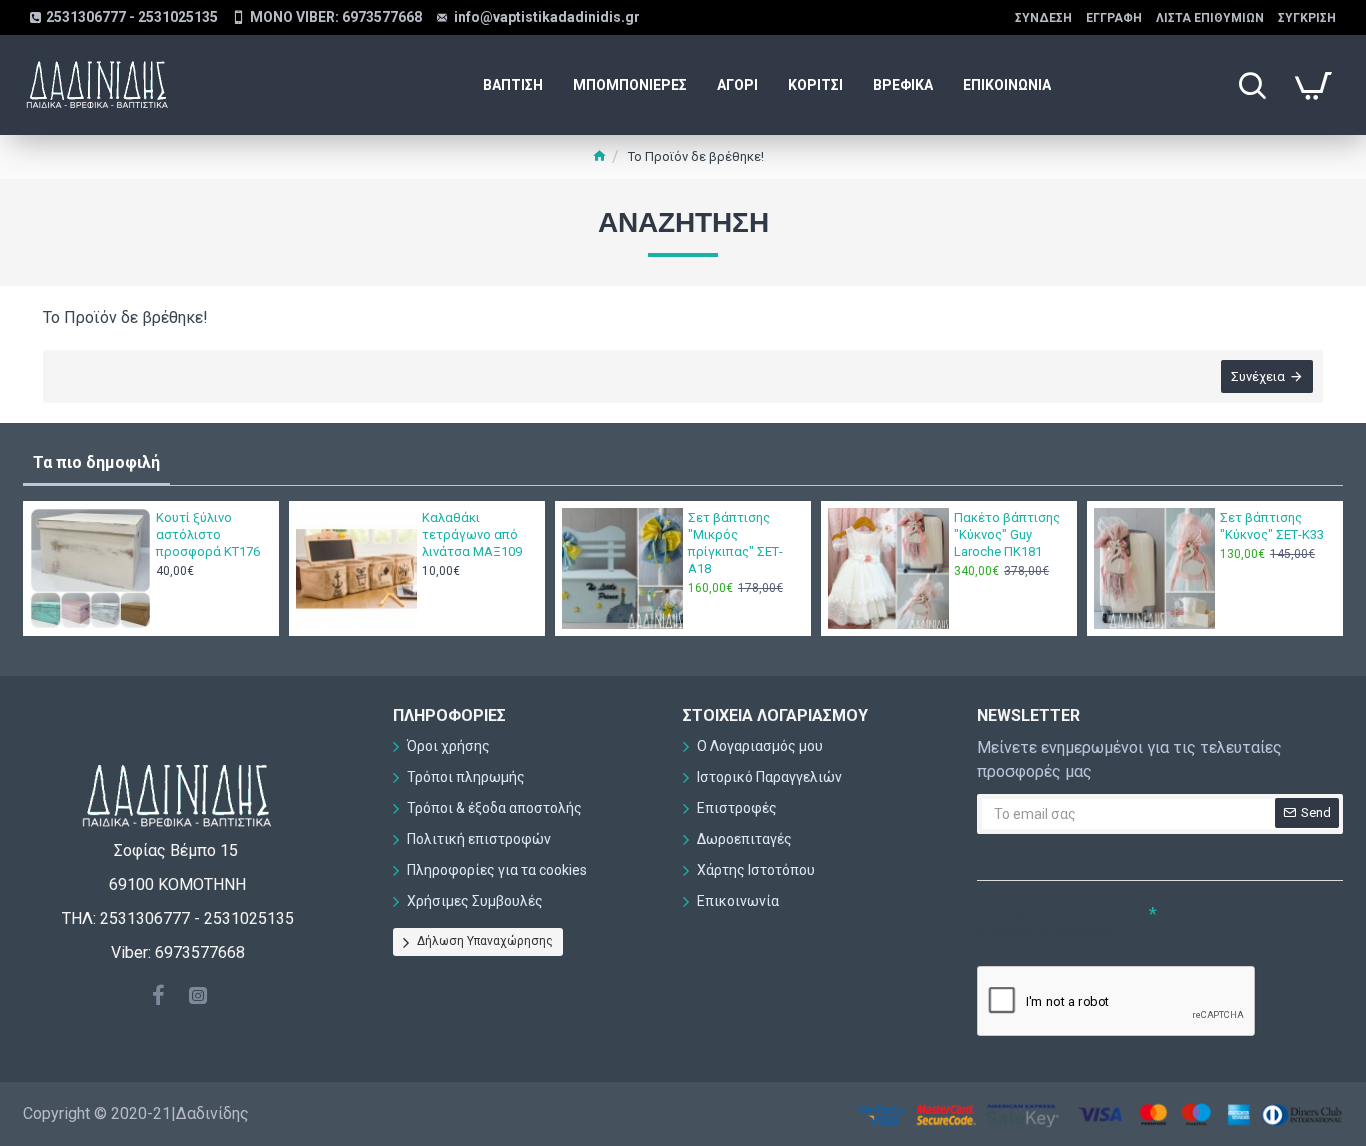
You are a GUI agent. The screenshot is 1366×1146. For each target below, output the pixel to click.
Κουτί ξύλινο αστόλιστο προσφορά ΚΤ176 (208, 534)
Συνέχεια (1258, 376)
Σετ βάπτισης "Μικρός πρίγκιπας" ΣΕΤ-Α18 (735, 543)
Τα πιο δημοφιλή (96, 462)
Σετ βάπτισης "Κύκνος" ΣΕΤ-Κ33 (1272, 526)
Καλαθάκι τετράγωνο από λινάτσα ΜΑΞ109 (472, 534)
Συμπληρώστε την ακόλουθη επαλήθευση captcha (1045, 932)
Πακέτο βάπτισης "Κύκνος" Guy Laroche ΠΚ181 (1007, 534)
